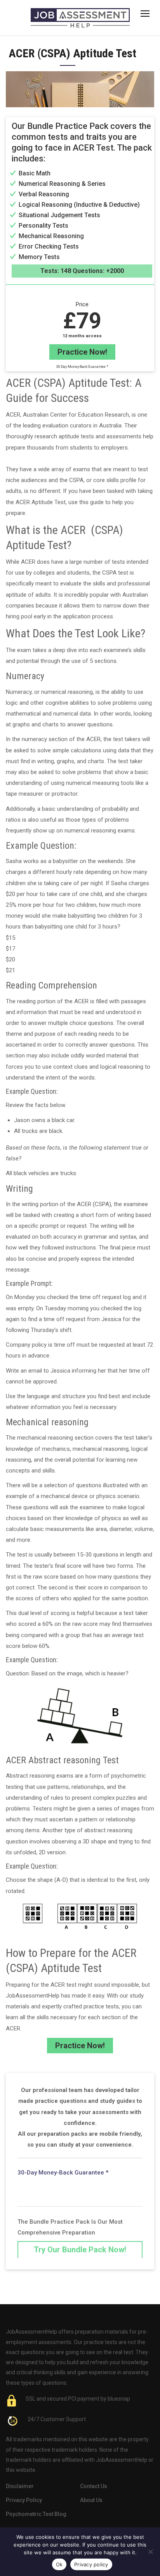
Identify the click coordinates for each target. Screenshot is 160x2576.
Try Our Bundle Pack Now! (80, 2250)
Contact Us (94, 2486)
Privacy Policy (24, 2500)
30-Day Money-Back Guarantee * (82, 367)
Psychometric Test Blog (36, 2514)
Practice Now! (82, 352)
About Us (91, 2500)
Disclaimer (20, 2486)
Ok (59, 2564)
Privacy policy (91, 2564)
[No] (150, 2552)
